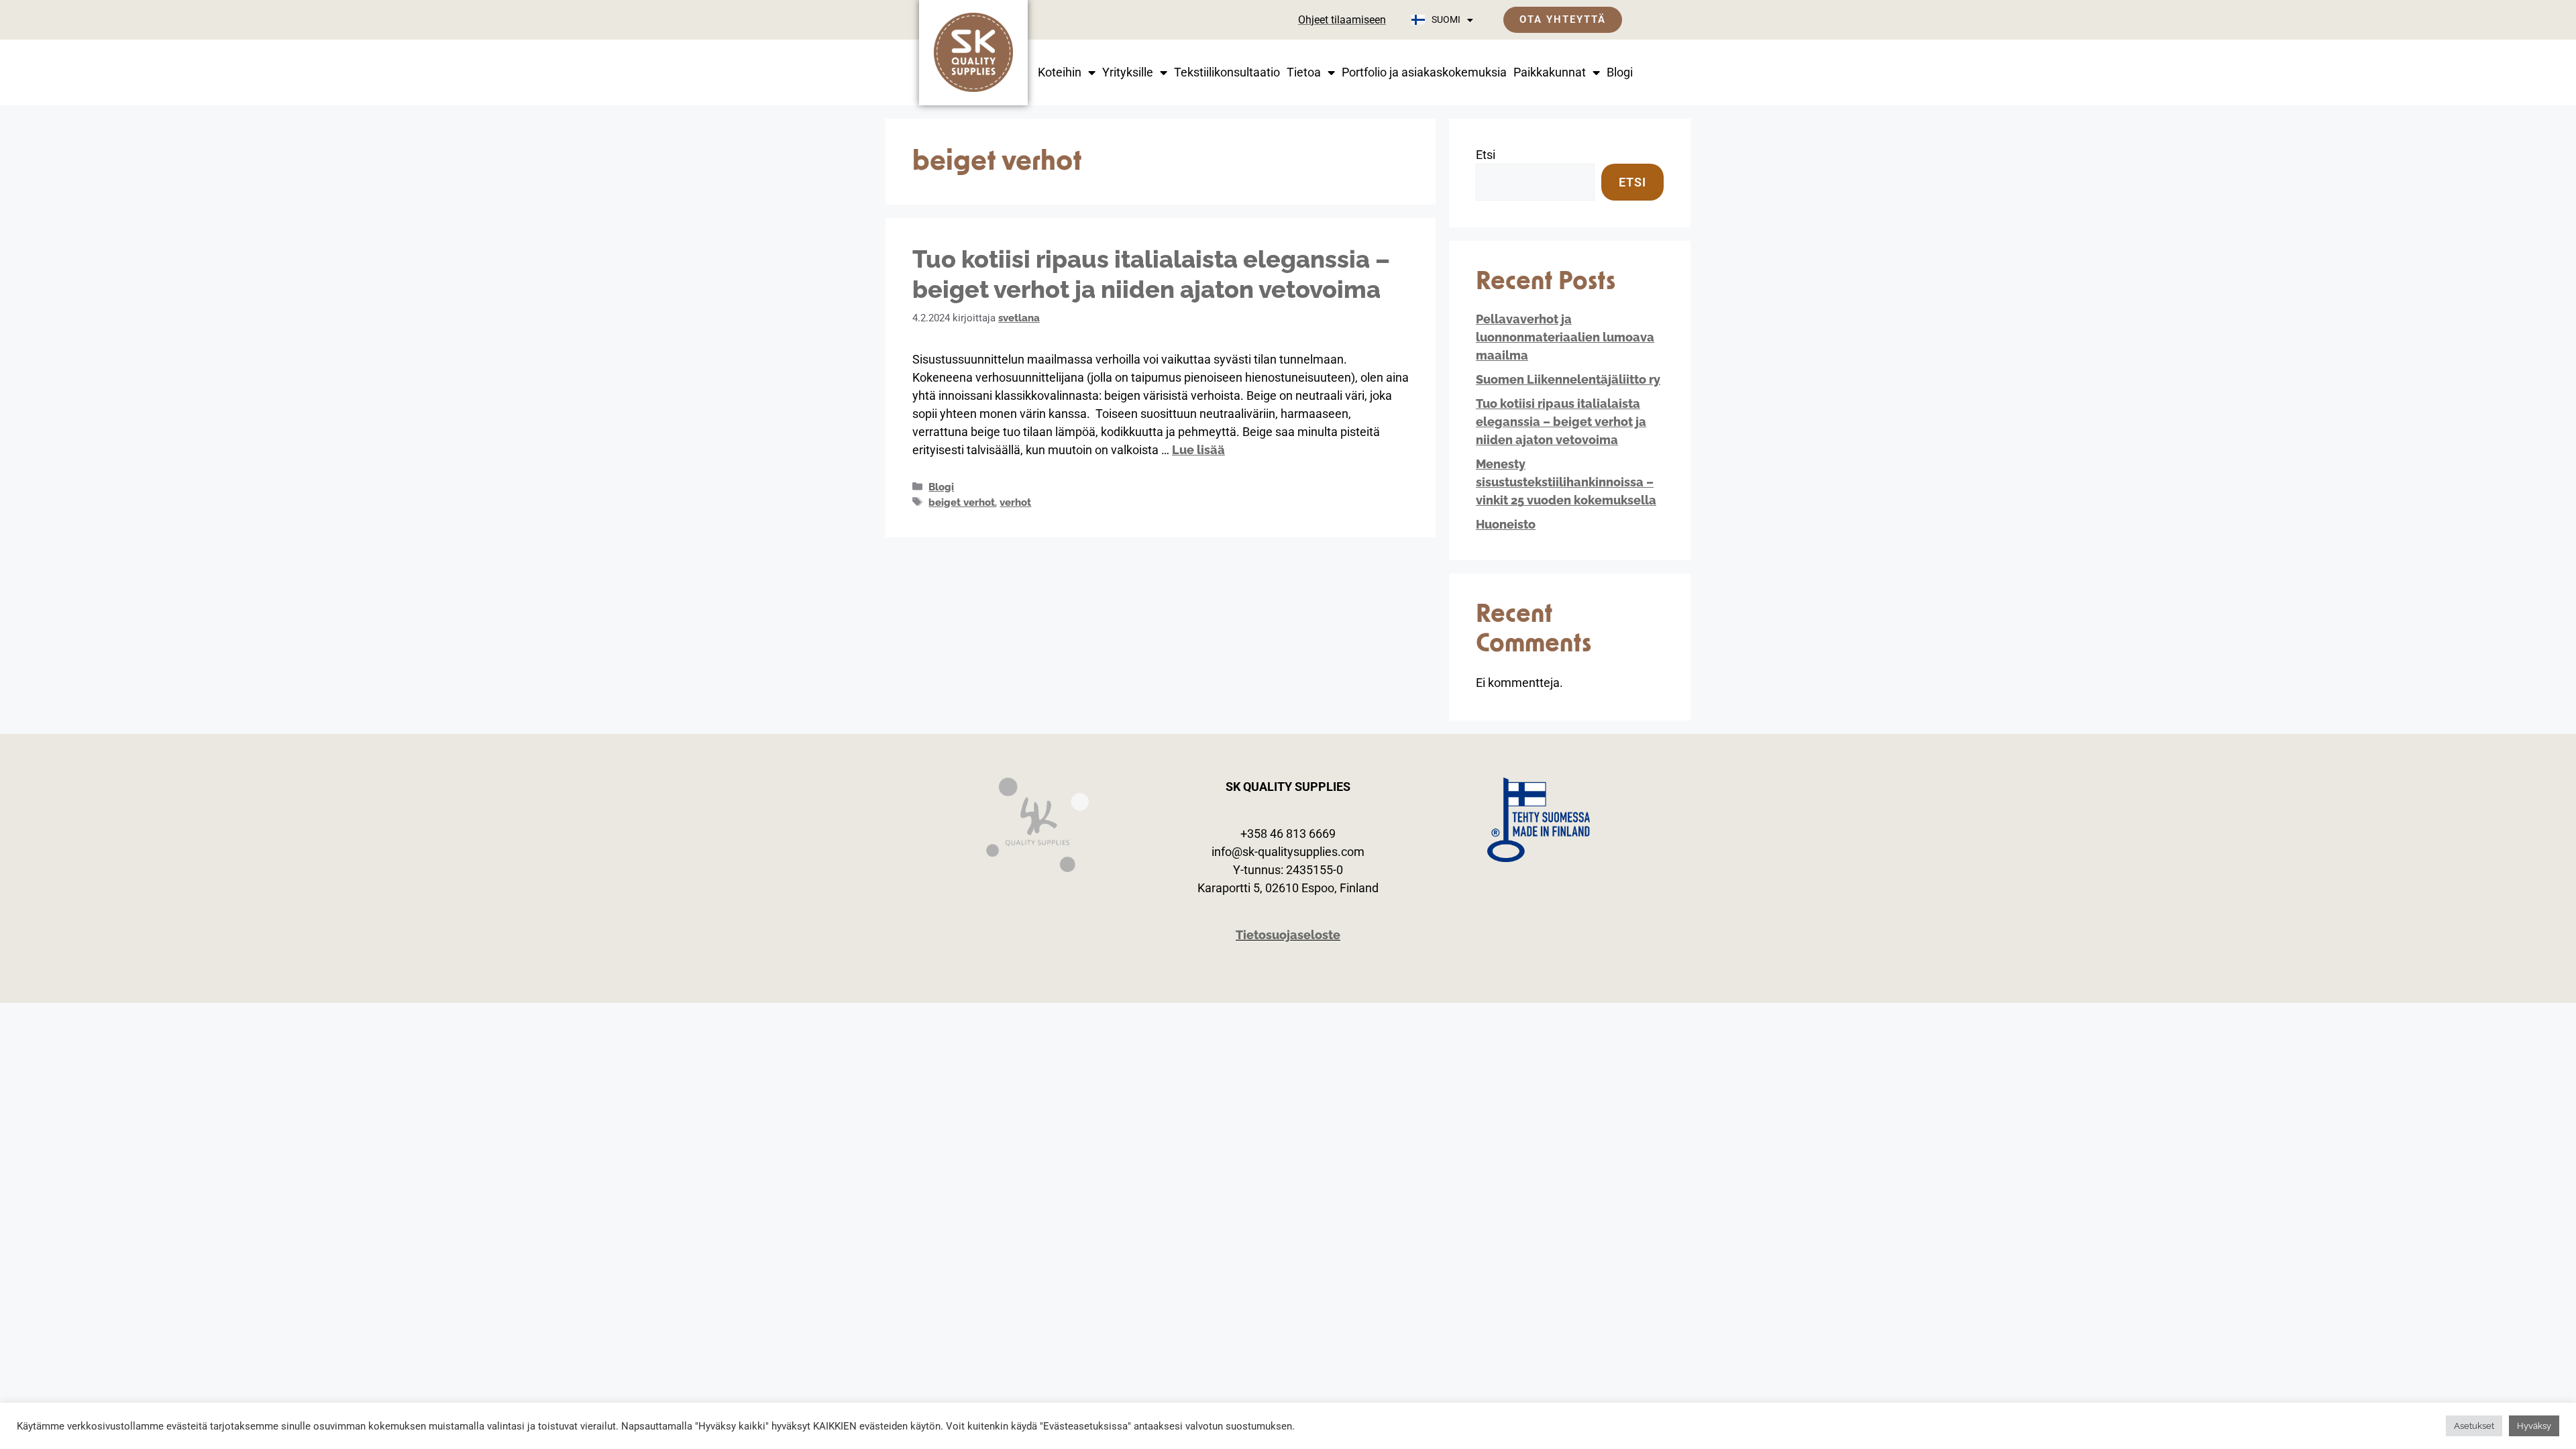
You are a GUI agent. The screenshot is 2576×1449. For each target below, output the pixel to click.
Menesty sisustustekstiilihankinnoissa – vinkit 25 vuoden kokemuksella (1566, 482)
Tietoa (1304, 72)
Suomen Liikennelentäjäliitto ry (1568, 379)
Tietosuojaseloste (1288, 935)
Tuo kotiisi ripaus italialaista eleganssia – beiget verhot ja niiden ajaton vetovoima (1561, 422)
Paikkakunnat (1550, 72)
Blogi (1620, 72)
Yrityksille (1128, 72)
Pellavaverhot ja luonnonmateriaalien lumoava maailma (1565, 337)
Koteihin (1060, 72)
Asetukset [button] (2474, 1426)
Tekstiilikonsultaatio (1227, 72)
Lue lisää (1198, 450)
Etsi (1486, 155)
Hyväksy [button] (2534, 1426)
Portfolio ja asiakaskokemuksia (1424, 72)
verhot (1015, 502)
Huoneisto (1506, 524)
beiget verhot (962, 502)
